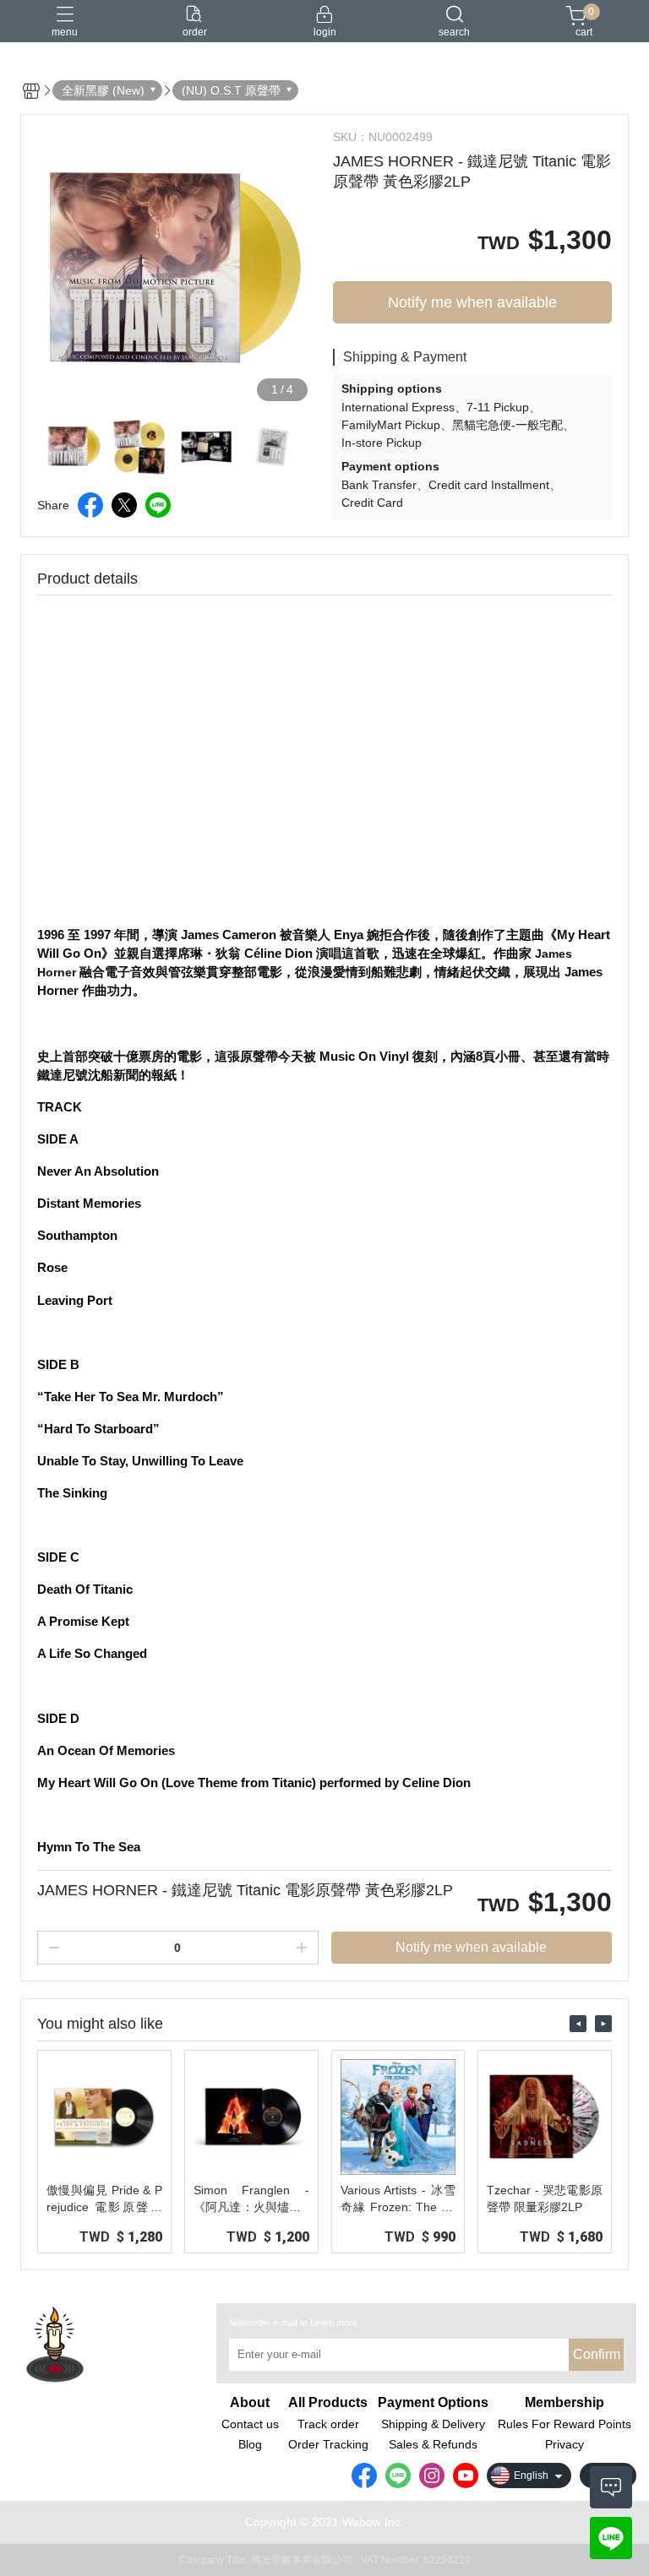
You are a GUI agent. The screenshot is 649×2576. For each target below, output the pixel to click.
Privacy (564, 2444)
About (250, 2403)
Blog (250, 2444)
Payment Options (433, 2403)
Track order (328, 2424)
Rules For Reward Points (564, 2424)
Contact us (250, 2424)
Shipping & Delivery (433, 2424)
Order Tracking (328, 2444)
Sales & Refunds (433, 2444)
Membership (564, 2403)
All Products (328, 2403)
